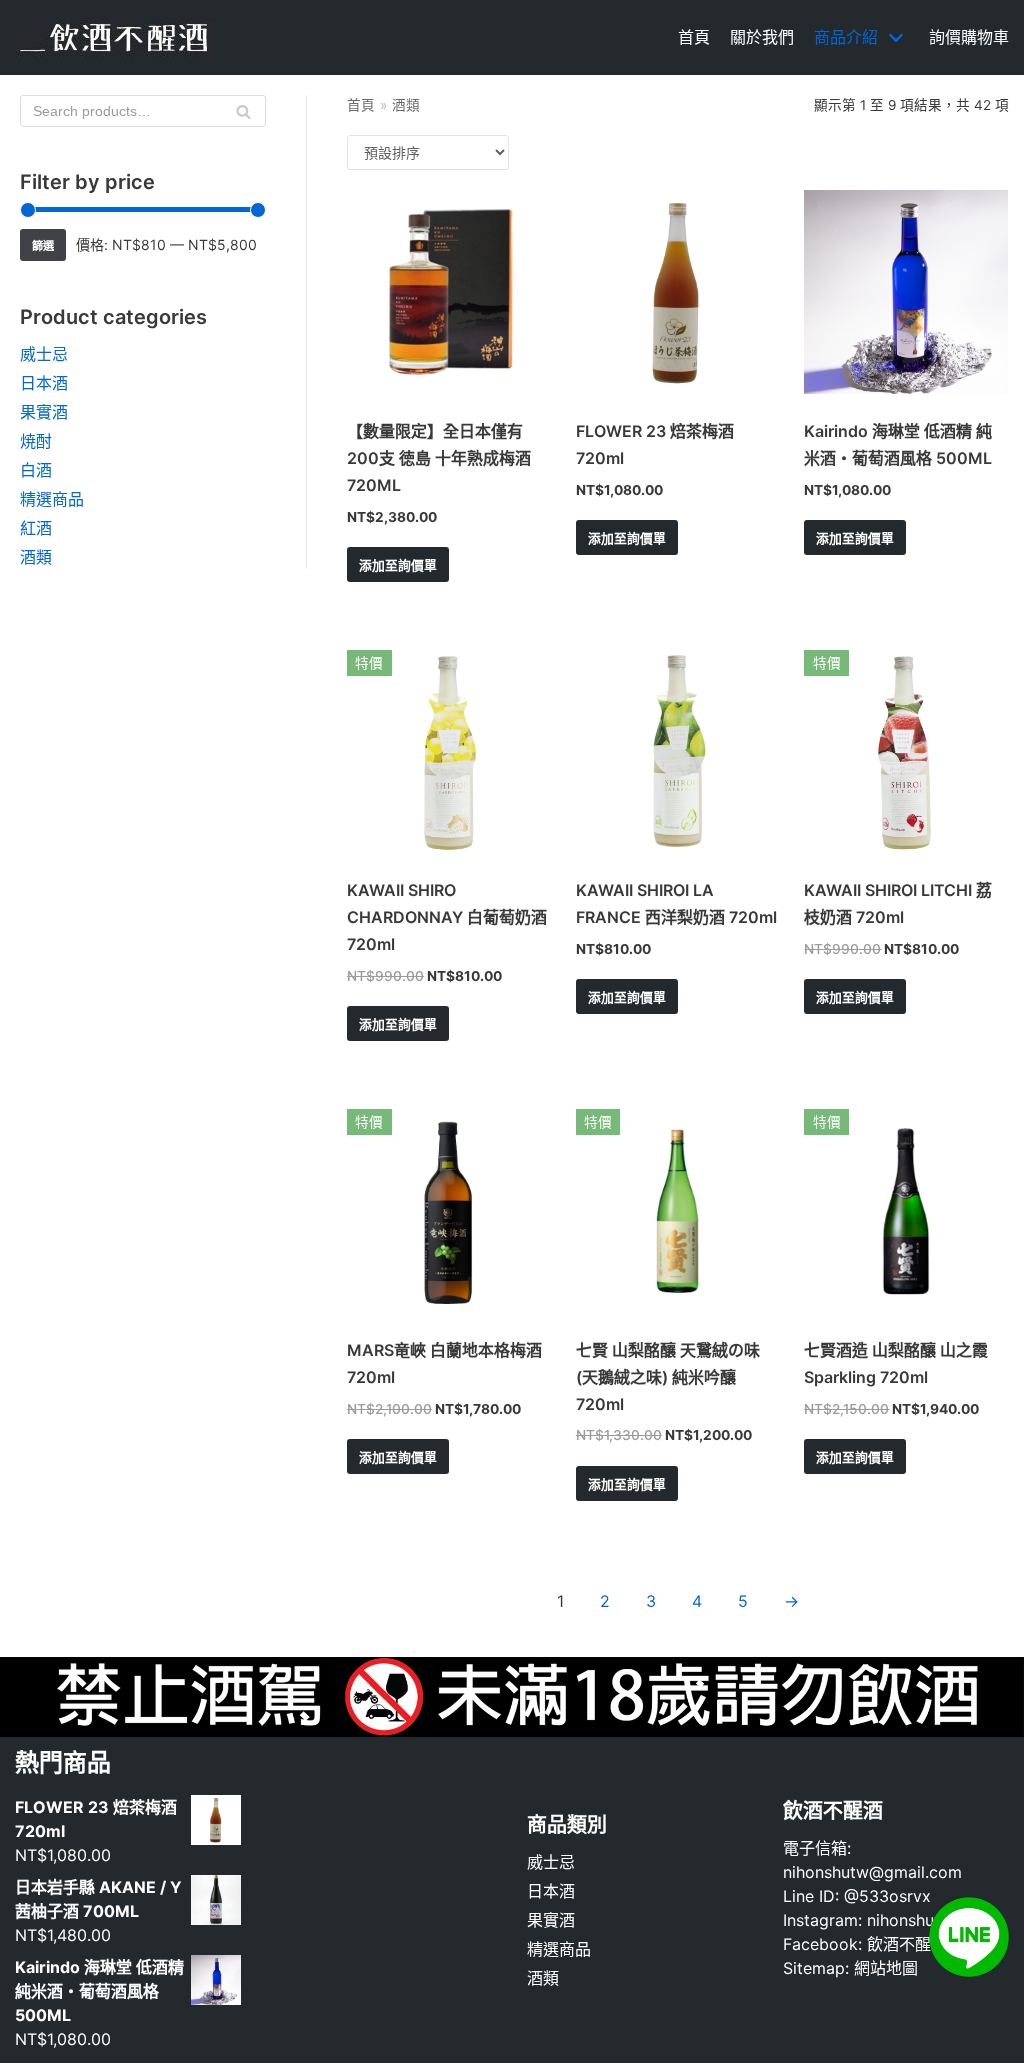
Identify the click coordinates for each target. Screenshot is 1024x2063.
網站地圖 (886, 1968)
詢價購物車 (969, 37)
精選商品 (52, 499)
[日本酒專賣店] (115, 37)
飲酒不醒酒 (907, 1944)
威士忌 (44, 354)
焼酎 (36, 441)
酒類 (36, 557)
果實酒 (44, 412)
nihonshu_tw (913, 1920)
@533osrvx (887, 1896)
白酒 (36, 470)
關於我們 (762, 37)
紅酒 (36, 528)
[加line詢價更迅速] (969, 1971)
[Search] (243, 111)
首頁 (694, 37)
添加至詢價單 (398, 565)
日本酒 (44, 383)
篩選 (43, 246)
